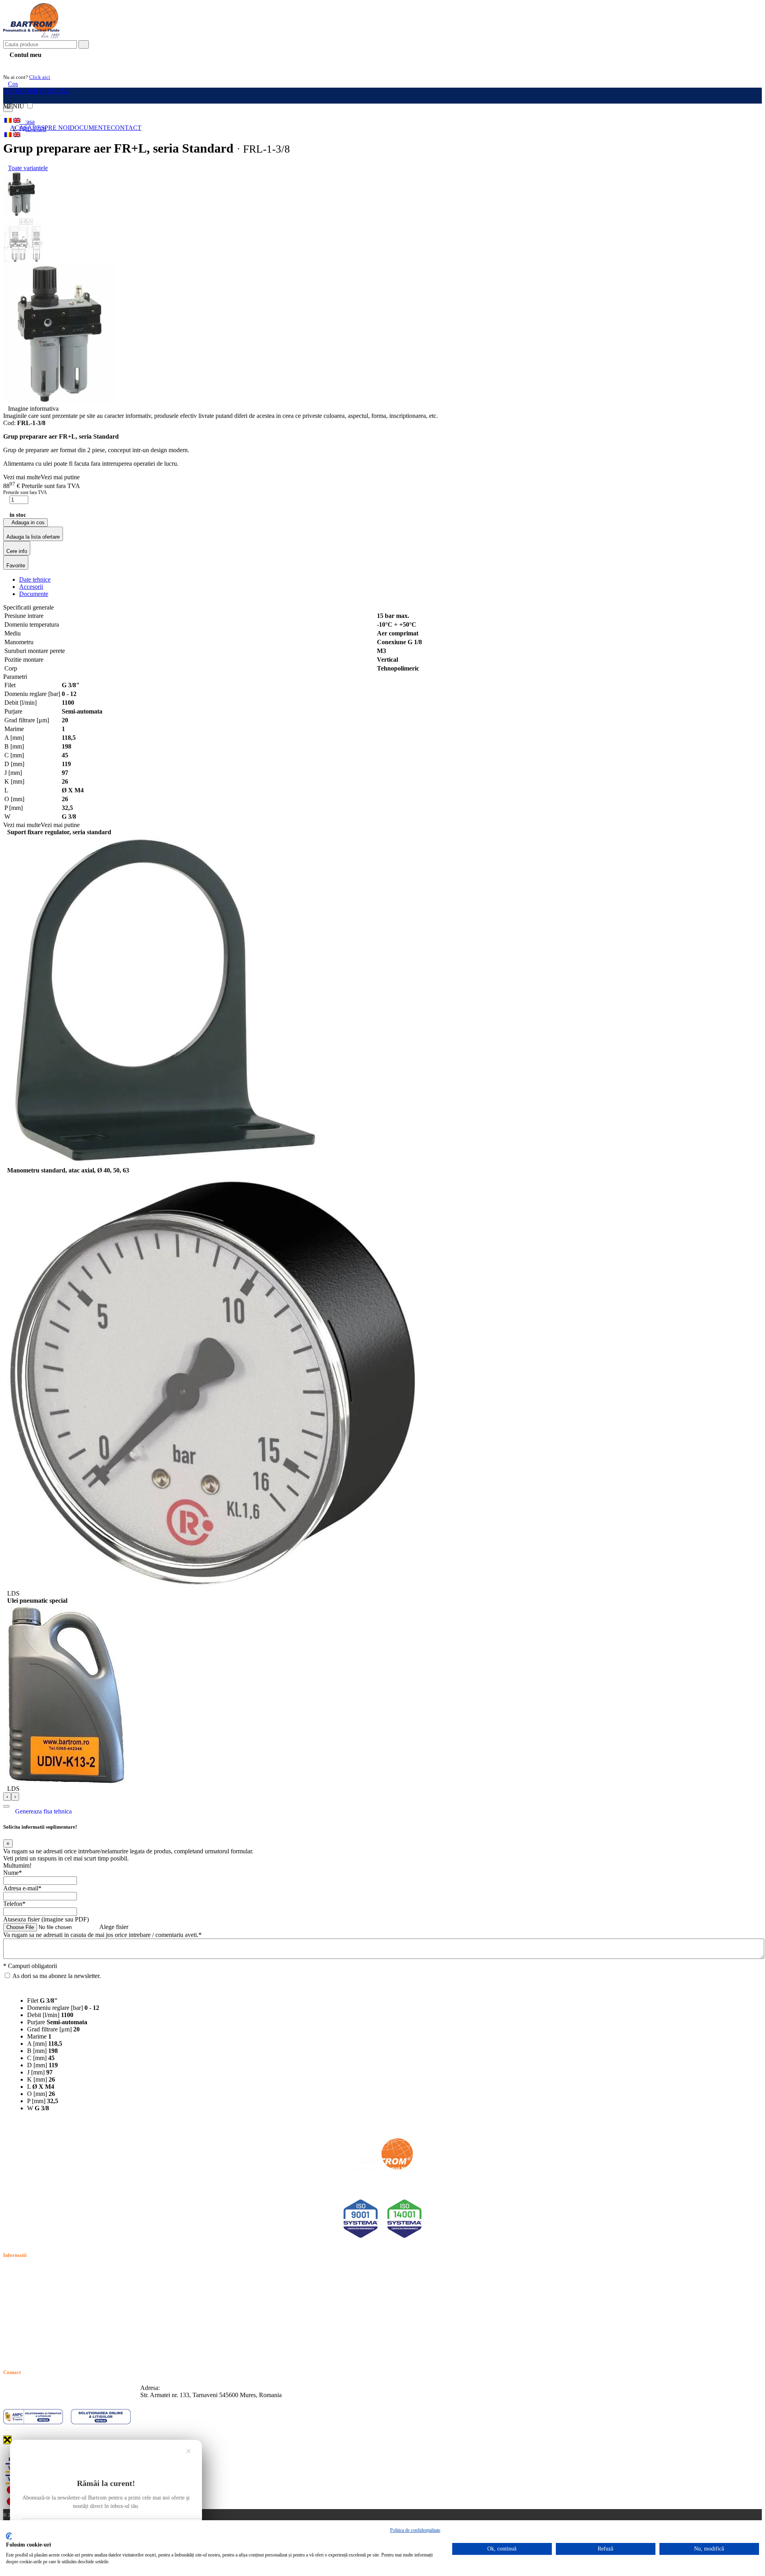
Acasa (21, 128)
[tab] (35, 579)
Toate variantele (28, 168)
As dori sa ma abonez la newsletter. (57, 1976)
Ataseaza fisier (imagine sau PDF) (46, 1919)
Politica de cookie (25, 2289)
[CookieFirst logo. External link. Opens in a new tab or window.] (9, 2536)
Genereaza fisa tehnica (43, 1811)
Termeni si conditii (26, 2271)
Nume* (13, 1873)
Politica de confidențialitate (415, 2530)
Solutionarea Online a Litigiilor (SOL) (51, 2326)
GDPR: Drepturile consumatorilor (46, 2335)
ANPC (12, 2316)
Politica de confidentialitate (37, 2280)
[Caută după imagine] (737, 47)
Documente (90, 128)
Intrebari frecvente (26, 2298)
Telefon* (14, 1904)
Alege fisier (114, 1927)
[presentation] (7, 1797)
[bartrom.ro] (31, 36)
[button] (6, 1806)
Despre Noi (51, 128)
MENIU (15, 106)
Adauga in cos (27, 522)
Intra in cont (24, 64)
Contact (126, 128)
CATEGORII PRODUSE (36, 91)
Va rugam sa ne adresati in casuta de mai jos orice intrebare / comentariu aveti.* (102, 1935)
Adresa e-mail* (22, 1888)
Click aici (40, 77)
